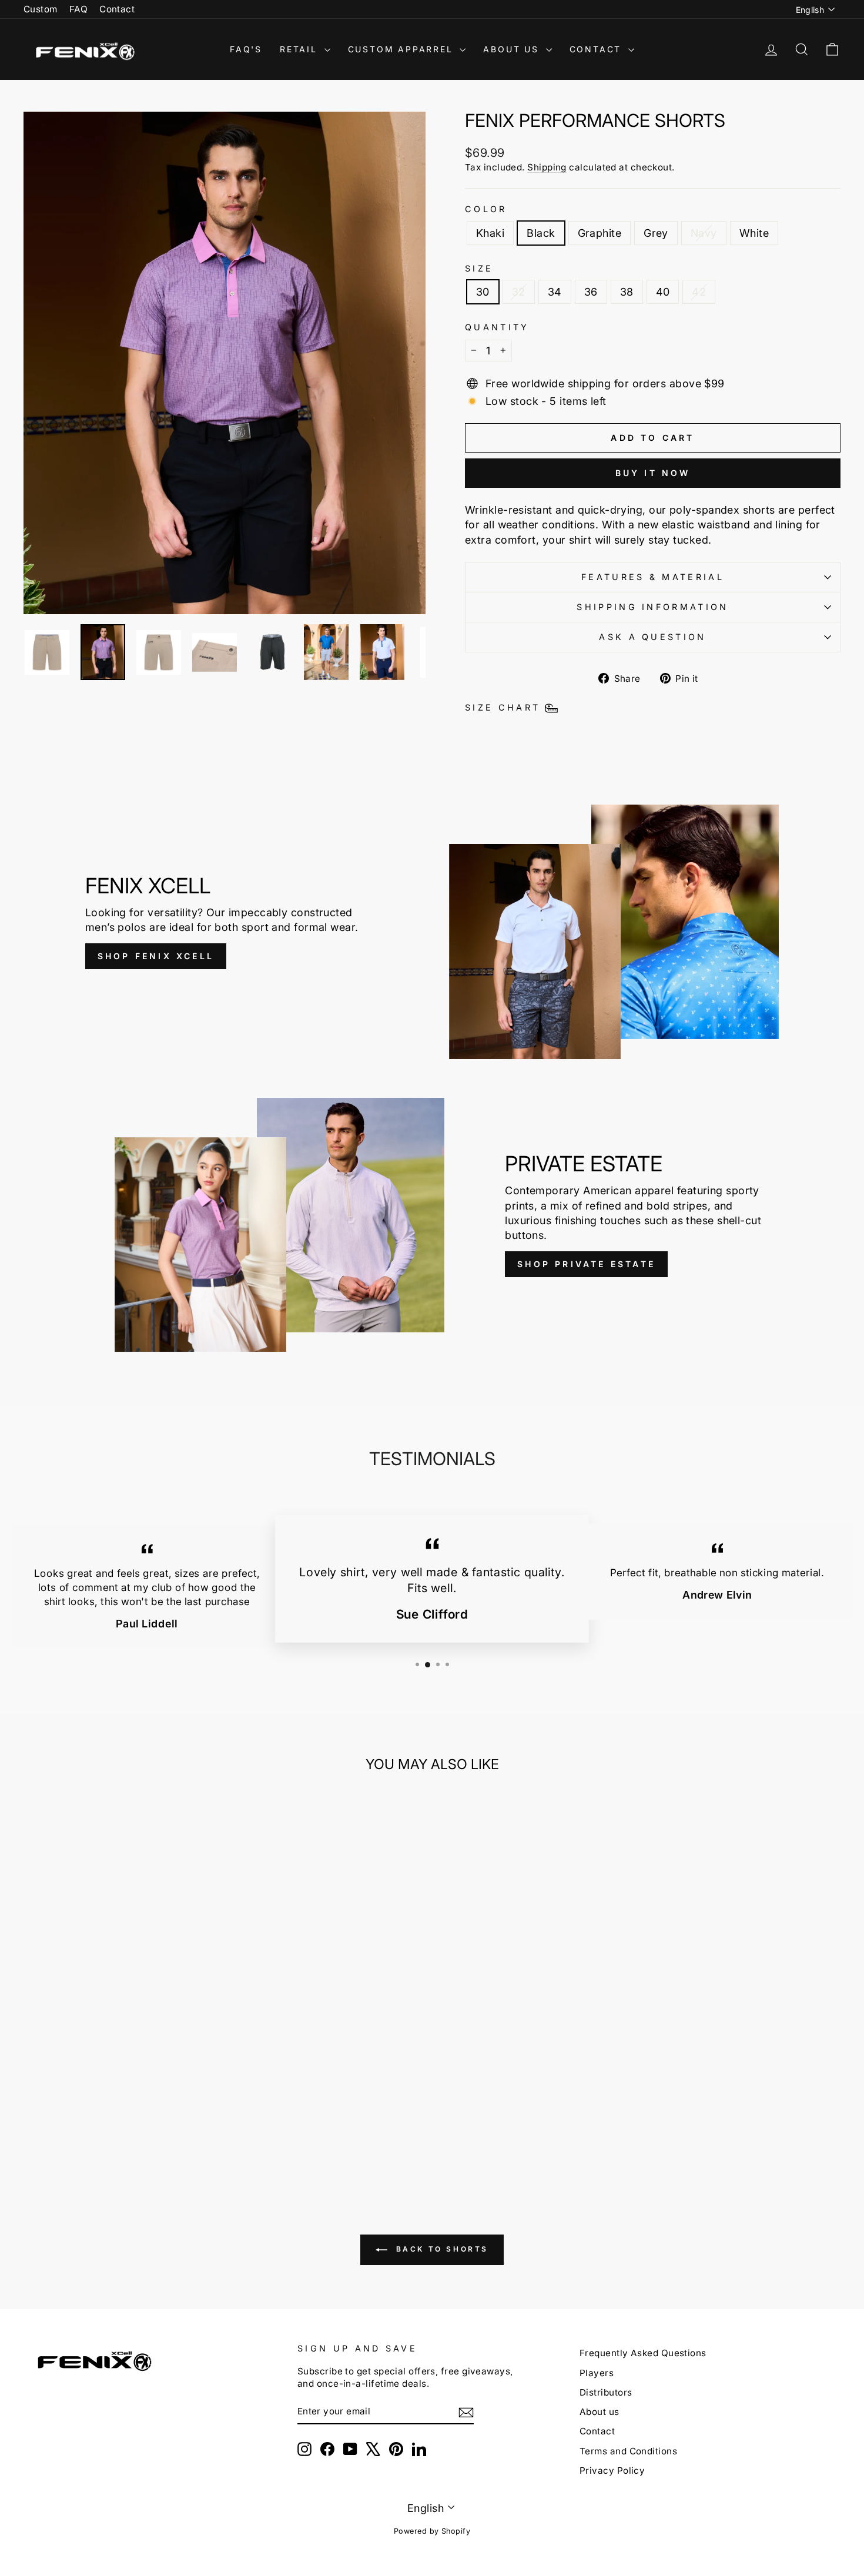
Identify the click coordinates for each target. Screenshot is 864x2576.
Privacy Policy (612, 2471)
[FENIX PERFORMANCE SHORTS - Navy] (145, 2135)
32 (519, 292)
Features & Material (653, 577)
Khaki (490, 233)
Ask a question (652, 637)
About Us (513, 49)
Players (597, 2373)
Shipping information (652, 607)
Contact (117, 9)
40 (663, 292)
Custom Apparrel (403, 49)
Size (479, 268)
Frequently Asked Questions (643, 2353)
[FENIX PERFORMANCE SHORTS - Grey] (129, 2135)
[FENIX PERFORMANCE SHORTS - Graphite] (113, 2135)
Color (486, 209)
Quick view (121, 2078)
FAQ (78, 9)
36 (591, 292)
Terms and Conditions (628, 2451)
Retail (301, 49)
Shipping (547, 167)
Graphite (600, 233)
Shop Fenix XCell (156, 956)
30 (483, 292)
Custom (41, 9)
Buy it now (653, 473)
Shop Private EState (586, 1264)
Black (541, 233)
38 (627, 292)
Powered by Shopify (432, 2531)
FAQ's (246, 49)
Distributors (606, 2392)
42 (699, 292)
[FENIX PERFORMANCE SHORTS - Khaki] (81, 2135)
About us (600, 2412)
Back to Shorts (440, 2250)
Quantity (497, 327)
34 (555, 292)
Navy (704, 233)
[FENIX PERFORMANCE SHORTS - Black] (97, 2135)
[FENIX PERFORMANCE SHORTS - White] (161, 2135)
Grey (656, 233)
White (754, 233)
